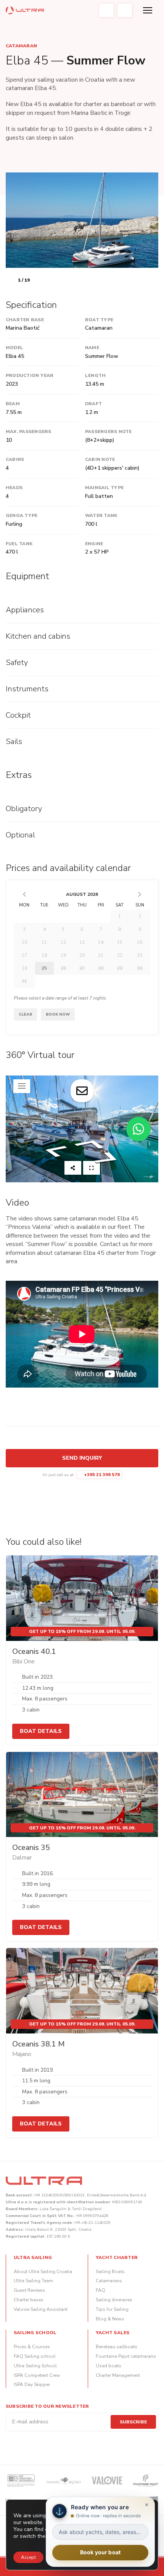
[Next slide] (37, 280)
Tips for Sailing (112, 2309)
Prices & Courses (32, 2347)
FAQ (100, 2290)
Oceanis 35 (31, 1847)
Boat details (41, 1731)
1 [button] (120, 916)
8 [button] (120, 929)
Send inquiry (82, 1458)
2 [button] (140, 916)
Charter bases (29, 2300)
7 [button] (101, 929)
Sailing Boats (110, 2272)
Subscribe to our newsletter (47, 2406)
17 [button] (24, 955)
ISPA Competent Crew (37, 2375)
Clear (25, 1014)
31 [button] (24, 981)
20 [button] (82, 955)
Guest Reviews (29, 2290)
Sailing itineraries (114, 2300)
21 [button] (101, 955)
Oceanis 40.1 (34, 1651)
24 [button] (24, 968)
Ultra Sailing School (35, 2366)
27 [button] (82, 968)
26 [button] (63, 968)
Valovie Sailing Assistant (41, 2309)
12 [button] (63, 942)
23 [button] (140, 955)
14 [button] (101, 942)
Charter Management (118, 2375)
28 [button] (101, 968)
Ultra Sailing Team (33, 2281)
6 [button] (82, 929)
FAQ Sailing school (35, 2356)
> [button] (140, 894)
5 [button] (63, 929)
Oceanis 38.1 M (39, 2044)
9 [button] (140, 929)
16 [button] (140, 942)
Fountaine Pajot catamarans (126, 2356)
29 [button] (120, 968)
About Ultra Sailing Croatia (43, 2272)
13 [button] (82, 942)
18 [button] (44, 955)
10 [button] (24, 942)
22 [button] (120, 955)
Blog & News (110, 2319)
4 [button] (44, 929)
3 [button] (24, 929)
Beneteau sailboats (117, 2347)
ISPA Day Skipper (32, 2384)
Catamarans (109, 2281)
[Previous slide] (10, 280)
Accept (28, 2557)
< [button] (24, 894)
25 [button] (44, 968)
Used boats (109, 2366)
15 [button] (120, 942)
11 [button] (44, 942)
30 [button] (140, 968)
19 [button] (63, 955)
